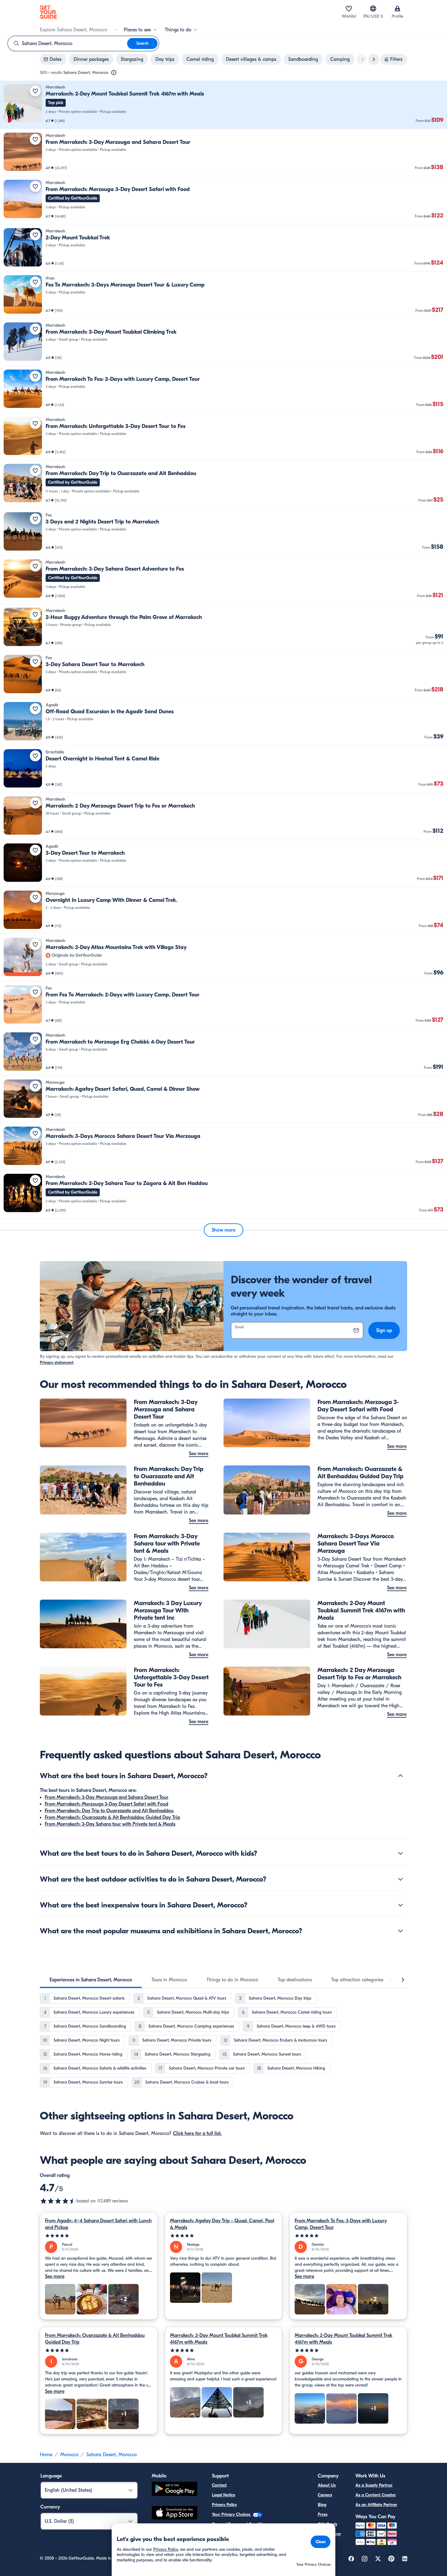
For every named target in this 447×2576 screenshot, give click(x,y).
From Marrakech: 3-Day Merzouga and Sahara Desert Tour (107, 1797)
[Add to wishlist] (35, 91)
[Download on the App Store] (175, 2514)
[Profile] (397, 9)
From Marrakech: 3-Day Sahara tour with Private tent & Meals (110, 1824)
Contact (219, 2485)
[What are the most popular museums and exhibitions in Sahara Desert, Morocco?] (400, 1931)
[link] (223, 105)
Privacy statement (57, 1363)
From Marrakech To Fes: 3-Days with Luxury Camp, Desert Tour (341, 2224)
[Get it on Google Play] (175, 2490)
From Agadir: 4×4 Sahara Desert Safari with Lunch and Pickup (98, 2224)
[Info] (114, 73)
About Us (327, 2485)
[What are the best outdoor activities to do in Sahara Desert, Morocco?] (400, 1879)
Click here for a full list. (197, 2133)
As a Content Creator (376, 2495)
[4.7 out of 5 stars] (58, 2201)
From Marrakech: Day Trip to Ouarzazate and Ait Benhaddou (109, 1811)
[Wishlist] (349, 9)
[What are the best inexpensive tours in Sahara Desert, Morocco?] (400, 1905)
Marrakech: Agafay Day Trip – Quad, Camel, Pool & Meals (222, 2224)
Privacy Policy (224, 2505)
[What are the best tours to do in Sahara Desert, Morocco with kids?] (400, 1853)
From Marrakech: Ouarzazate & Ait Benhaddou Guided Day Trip (112, 1817)
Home (46, 2455)
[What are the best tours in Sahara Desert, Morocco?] (400, 1776)
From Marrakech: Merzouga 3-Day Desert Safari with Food (106, 1804)
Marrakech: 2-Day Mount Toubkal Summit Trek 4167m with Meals (219, 2339)
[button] (223, 105)
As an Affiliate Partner (376, 2505)
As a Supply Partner (374, 2485)
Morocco (69, 2455)
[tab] (91, 1980)
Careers (325, 2495)
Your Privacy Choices (232, 2514)
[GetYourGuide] (48, 12)
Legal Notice (223, 2495)
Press (323, 2514)
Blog (322, 2505)
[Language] (373, 9)
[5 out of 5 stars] (99, 2236)
